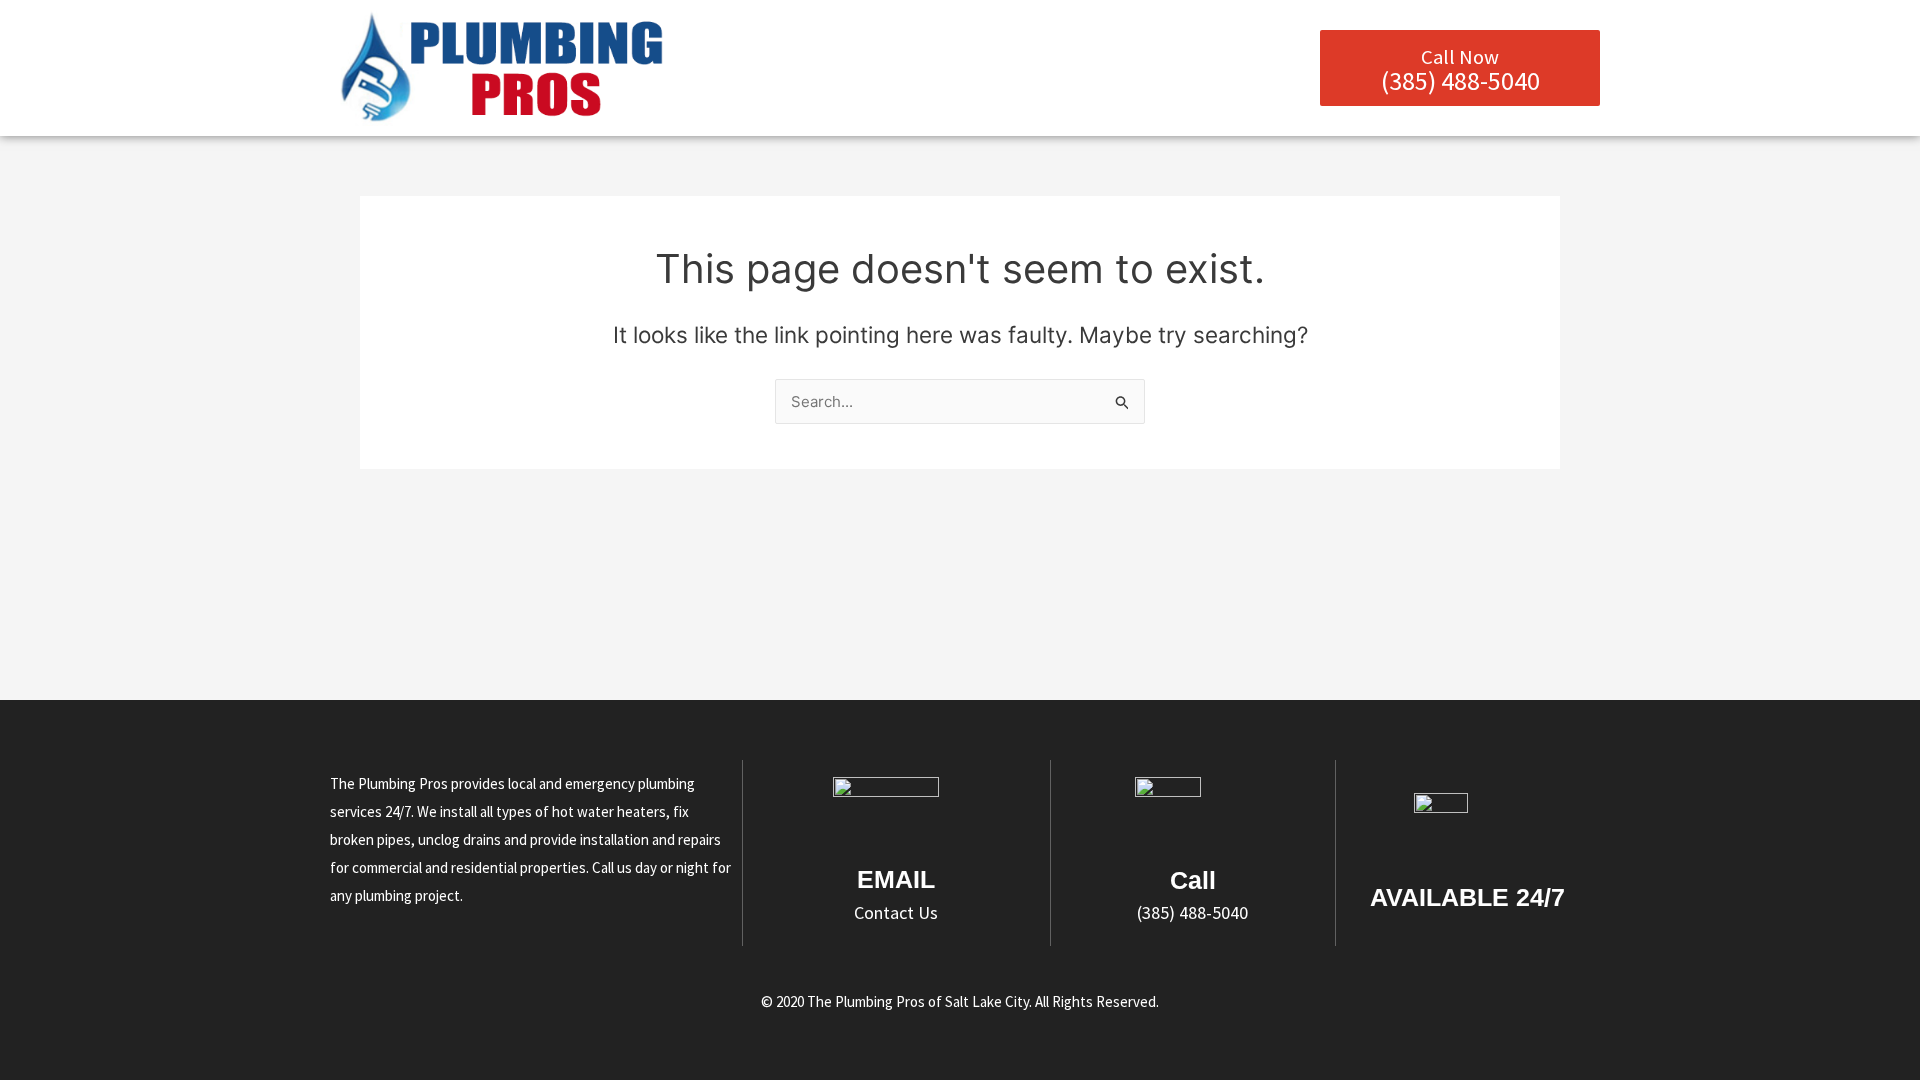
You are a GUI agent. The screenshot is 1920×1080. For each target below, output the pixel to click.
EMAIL (896, 879)
